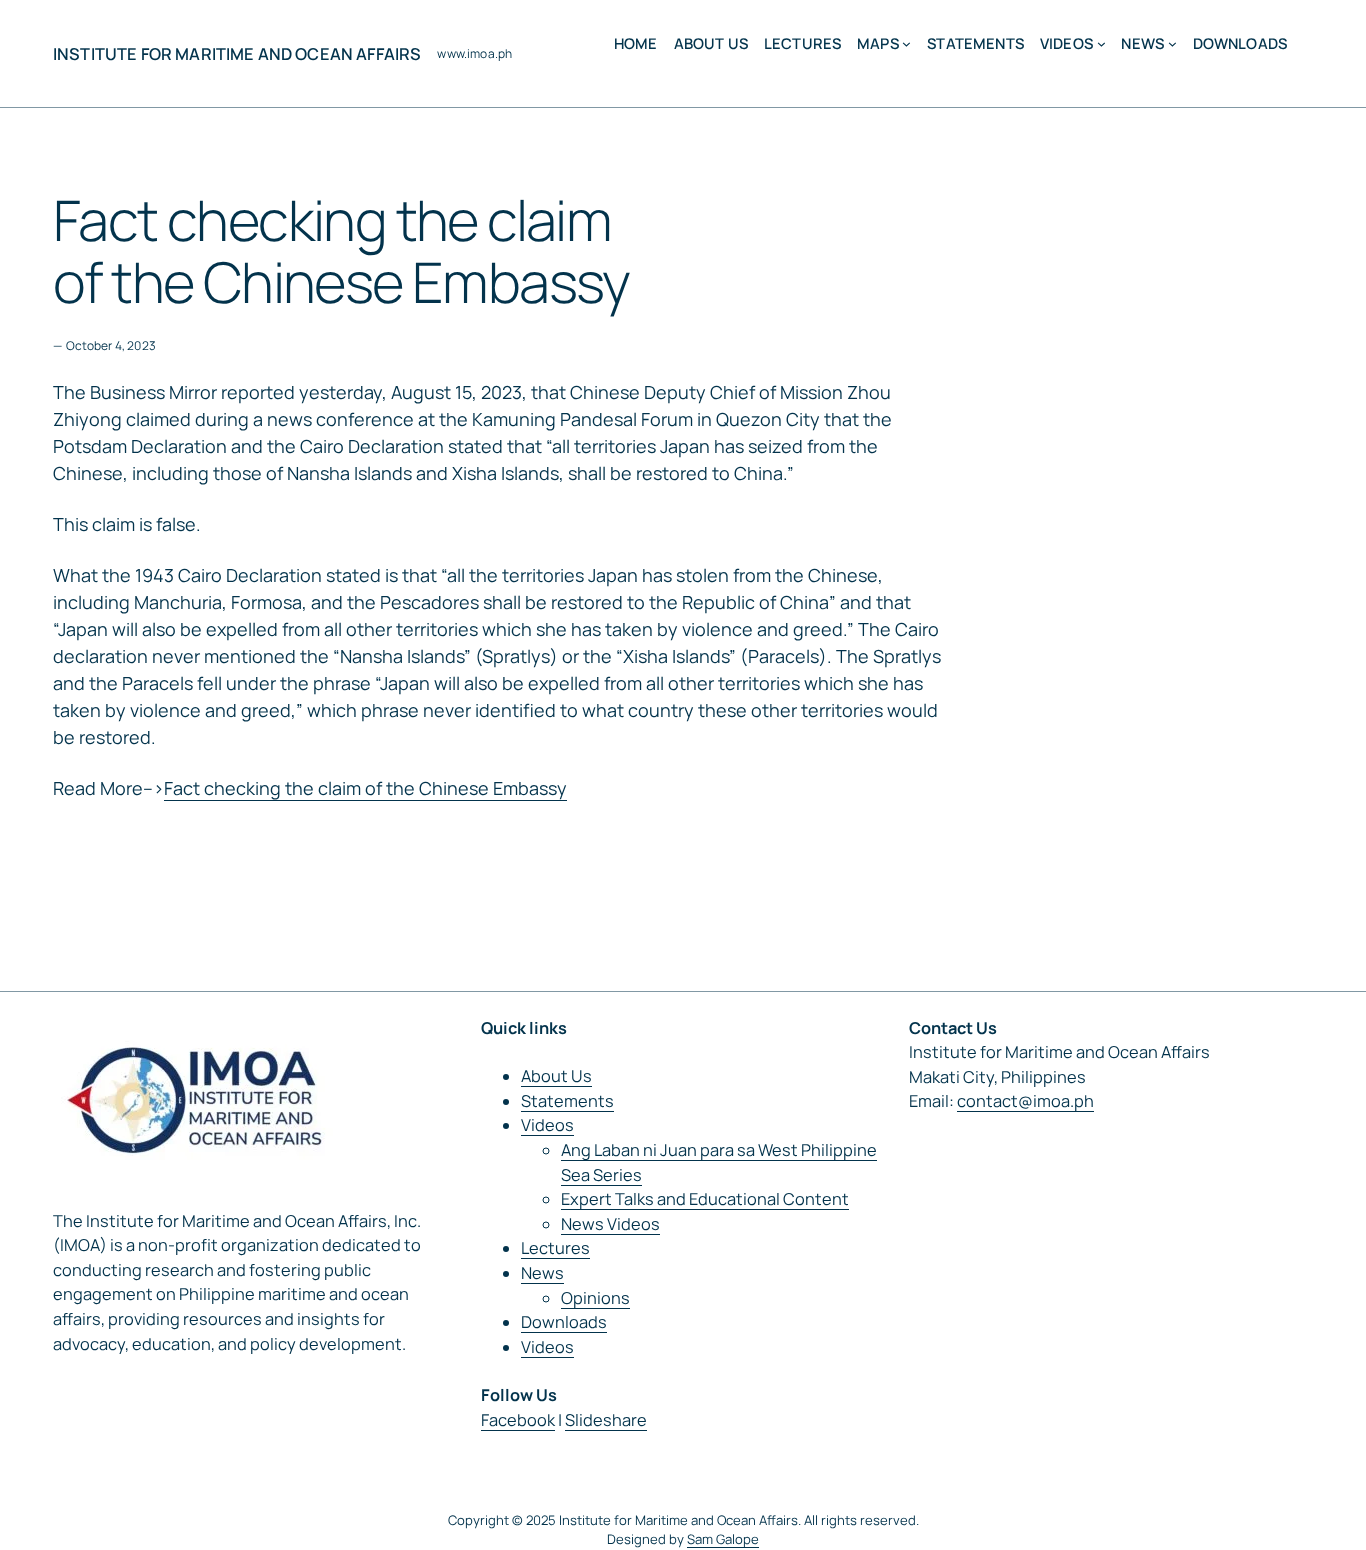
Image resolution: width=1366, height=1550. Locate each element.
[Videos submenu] (1101, 43)
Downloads (564, 1322)
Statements (567, 1101)
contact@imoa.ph (1025, 1101)
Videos (547, 1125)
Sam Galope (723, 1539)
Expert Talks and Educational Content (705, 1199)
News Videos (610, 1224)
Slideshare (606, 1420)
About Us (556, 1076)
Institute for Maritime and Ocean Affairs (237, 54)
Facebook (518, 1420)
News (542, 1273)
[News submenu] (1172, 43)
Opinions (595, 1298)
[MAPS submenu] (906, 43)
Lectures (555, 1248)
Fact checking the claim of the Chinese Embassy (365, 788)
